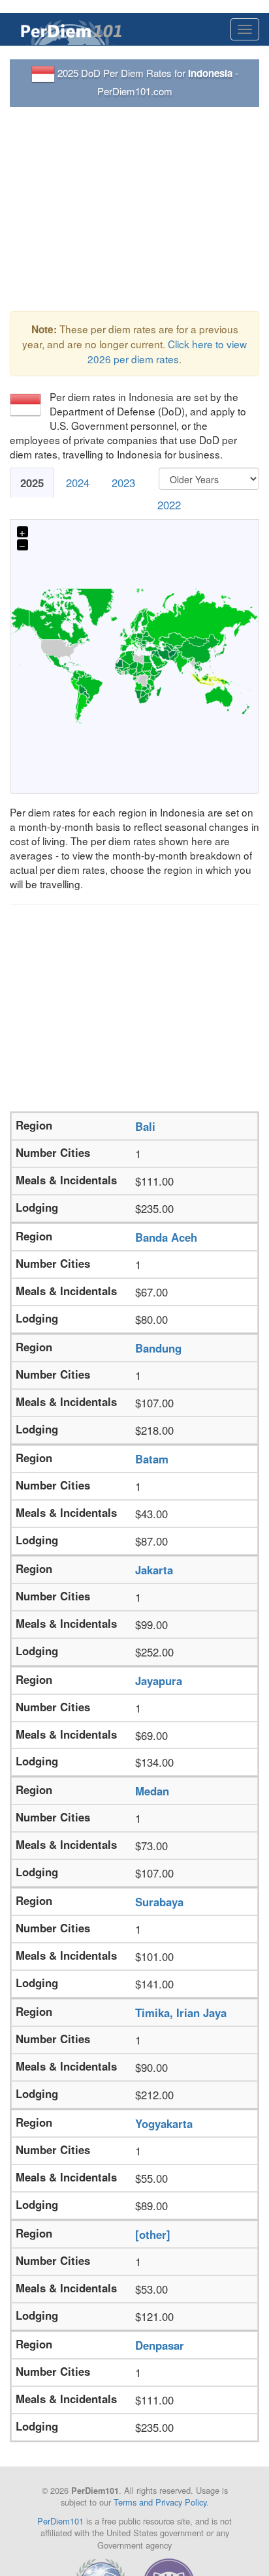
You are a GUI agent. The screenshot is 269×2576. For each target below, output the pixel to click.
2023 (123, 483)
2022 (169, 505)
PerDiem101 (60, 2521)
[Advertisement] (134, 209)
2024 (78, 483)
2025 (32, 483)
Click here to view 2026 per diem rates (167, 351)
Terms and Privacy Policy (160, 2502)
